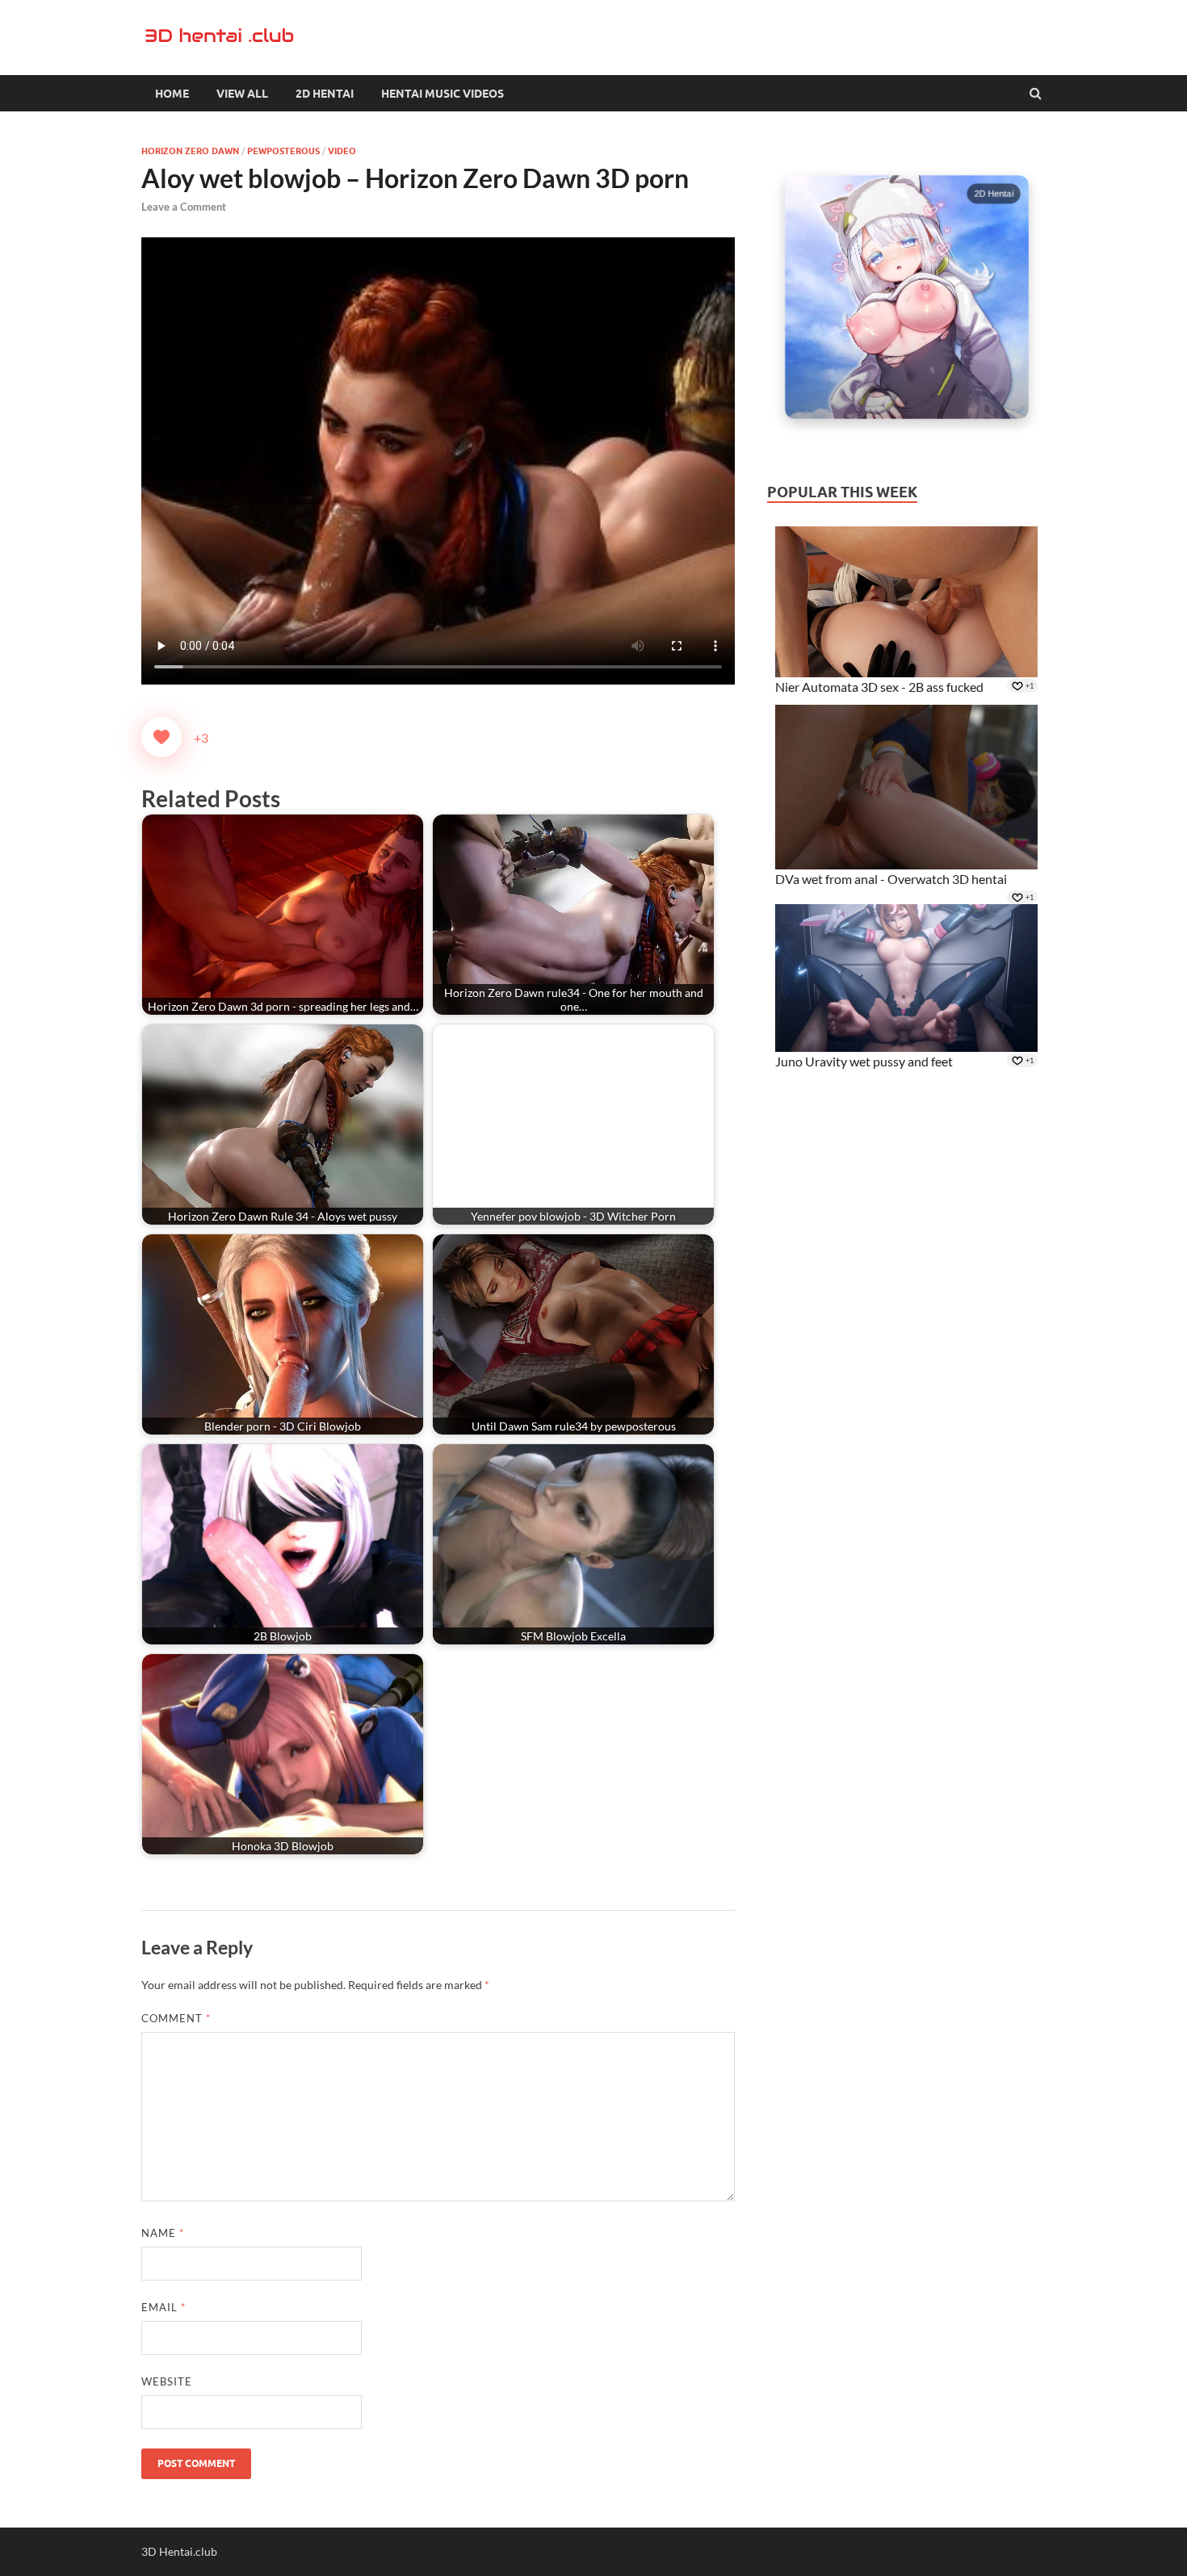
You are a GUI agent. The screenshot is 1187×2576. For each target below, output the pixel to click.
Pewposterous (283, 151)
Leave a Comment (184, 207)
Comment (176, 2018)
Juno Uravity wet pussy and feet (864, 1061)
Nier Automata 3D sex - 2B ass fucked (879, 687)
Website (167, 2381)
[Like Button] (161, 737)
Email (164, 2307)
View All (242, 94)
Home (172, 94)
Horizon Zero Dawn (190, 151)
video (342, 151)
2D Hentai (325, 94)
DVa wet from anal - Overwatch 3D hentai (891, 879)
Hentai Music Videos (443, 94)
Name (163, 2233)
